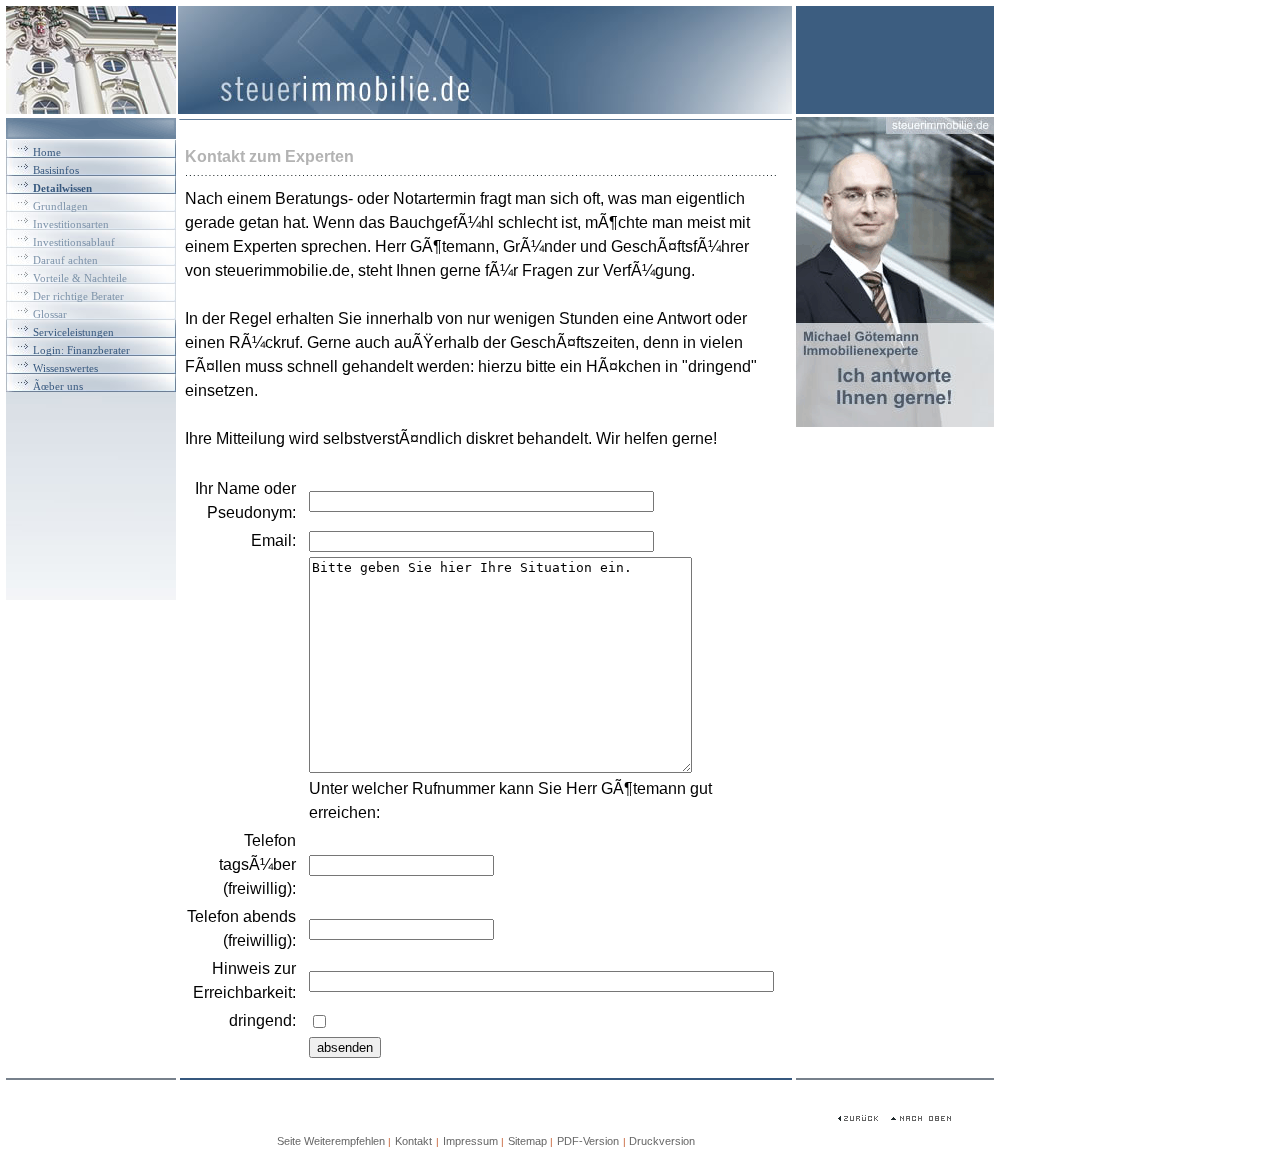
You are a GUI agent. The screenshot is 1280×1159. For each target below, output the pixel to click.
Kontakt (413, 1141)
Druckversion (662, 1141)
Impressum (470, 1141)
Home (47, 152)
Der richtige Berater (78, 296)
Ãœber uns (58, 386)
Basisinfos (56, 170)
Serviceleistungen (73, 332)
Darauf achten (65, 260)
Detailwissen (62, 188)
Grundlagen (60, 206)
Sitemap (529, 1141)
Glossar (50, 314)
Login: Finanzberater (81, 350)
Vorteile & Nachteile (80, 278)
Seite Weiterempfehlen (331, 1141)
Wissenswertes (65, 368)
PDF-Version (588, 1141)
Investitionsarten (71, 224)
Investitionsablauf (74, 242)
